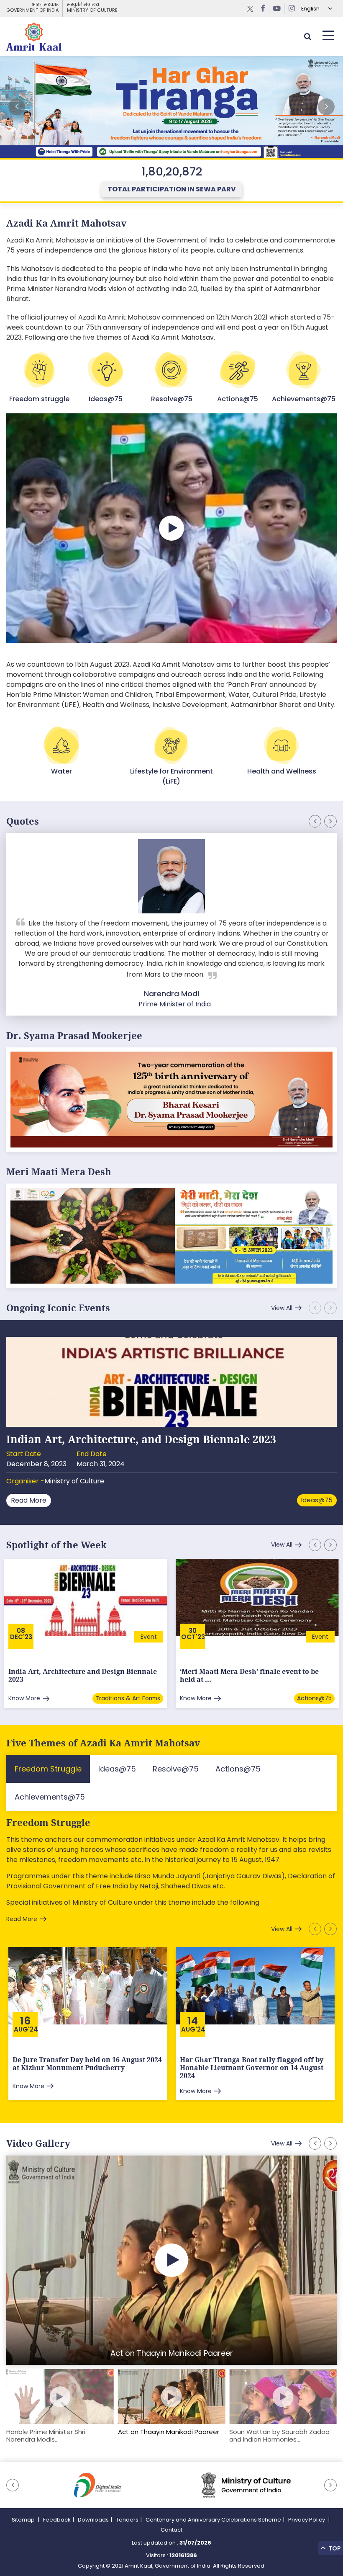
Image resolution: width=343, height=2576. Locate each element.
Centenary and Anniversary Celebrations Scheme (213, 2520)
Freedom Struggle (48, 1823)
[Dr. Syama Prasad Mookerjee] (171, 1099)
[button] (326, 107)
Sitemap (24, 2520)
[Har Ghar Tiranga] (171, 1235)
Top (334, 2548)
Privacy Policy (307, 2520)
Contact (171, 2530)
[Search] (307, 36)
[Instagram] (292, 8)
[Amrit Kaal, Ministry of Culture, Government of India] (34, 36)
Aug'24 (26, 2029)
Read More (29, 1500)
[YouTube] (277, 8)
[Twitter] (250, 8)
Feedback (57, 2520)
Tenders (127, 2520)
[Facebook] (263, 8)
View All (282, 1308)
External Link (171, 107)
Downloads (93, 2520)
